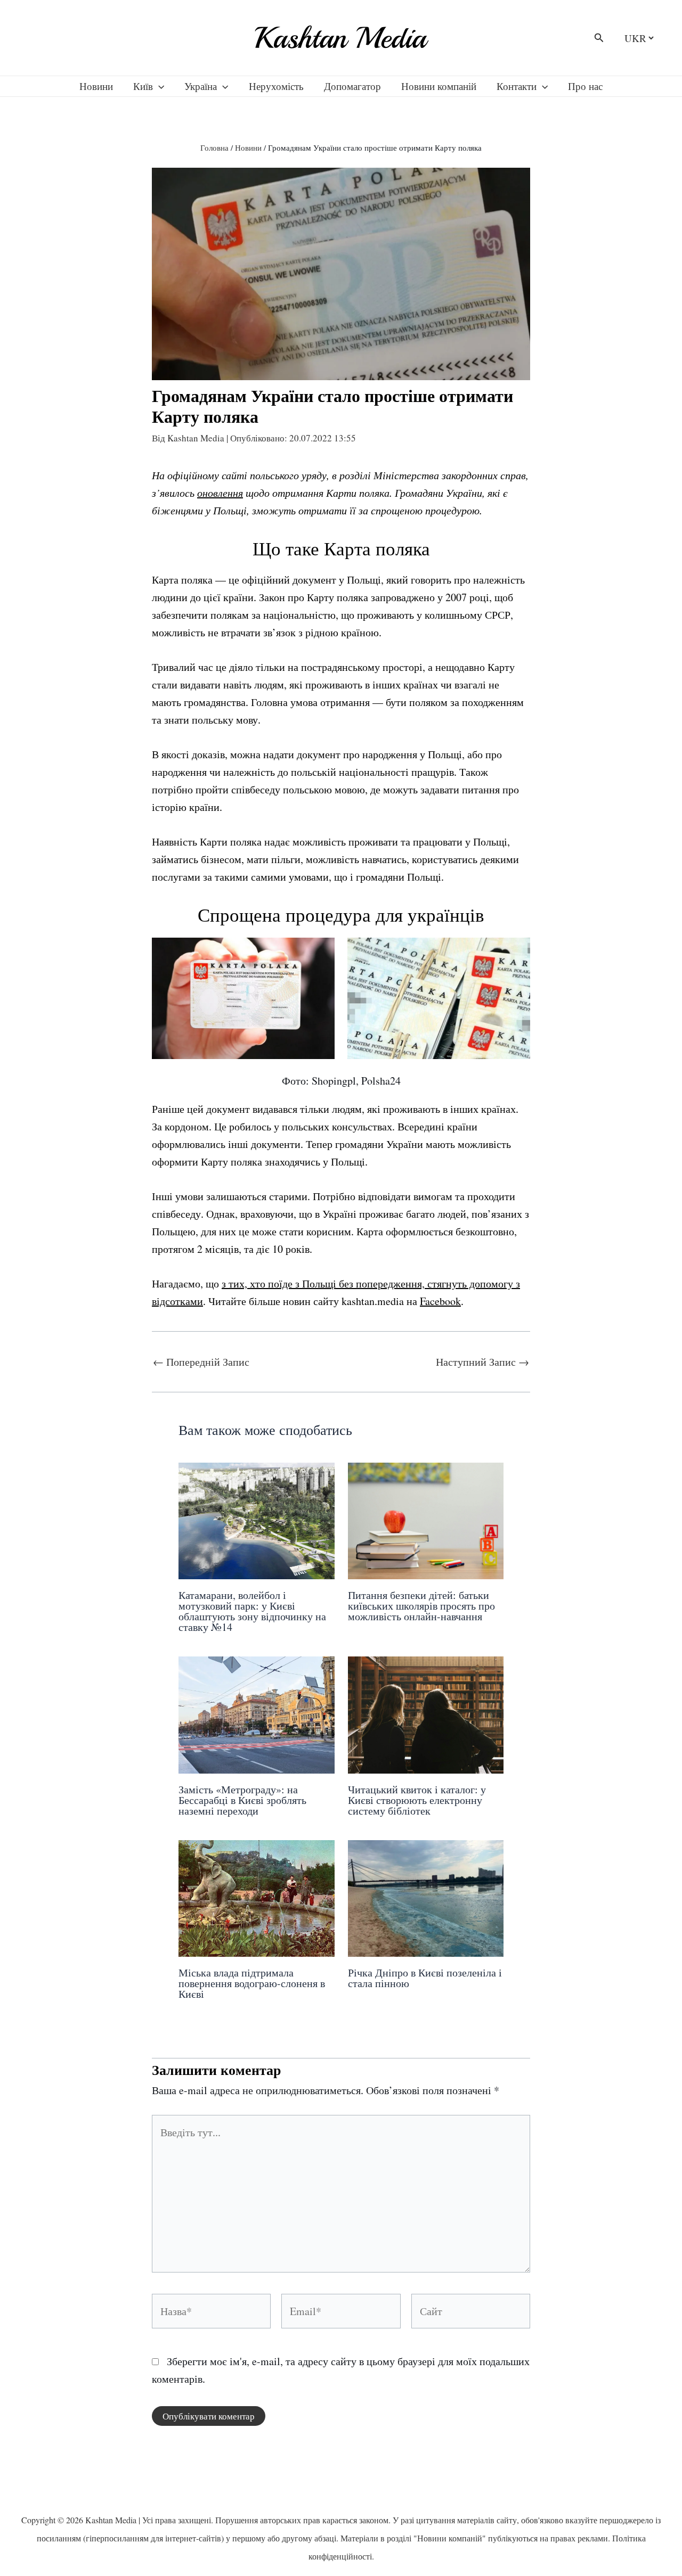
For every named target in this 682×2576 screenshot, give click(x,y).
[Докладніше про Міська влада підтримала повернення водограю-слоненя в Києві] (257, 1897)
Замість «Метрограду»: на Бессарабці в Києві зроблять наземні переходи (242, 1800)
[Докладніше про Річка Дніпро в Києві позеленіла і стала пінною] (426, 1897)
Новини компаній (439, 86)
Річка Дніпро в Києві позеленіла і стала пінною (425, 1978)
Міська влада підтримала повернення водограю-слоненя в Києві (252, 1983)
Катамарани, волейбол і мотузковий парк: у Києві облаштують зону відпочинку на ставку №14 (252, 1611)
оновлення (220, 493)
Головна (214, 147)
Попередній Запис (201, 1362)
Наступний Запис (482, 1362)
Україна (201, 86)
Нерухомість (276, 86)
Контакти (517, 86)
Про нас (585, 86)
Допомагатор (352, 86)
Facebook (440, 1301)
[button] (599, 38)
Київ (143, 86)
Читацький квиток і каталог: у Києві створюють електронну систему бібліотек (417, 1800)
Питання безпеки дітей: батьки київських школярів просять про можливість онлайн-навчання (421, 1606)
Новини (96, 86)
